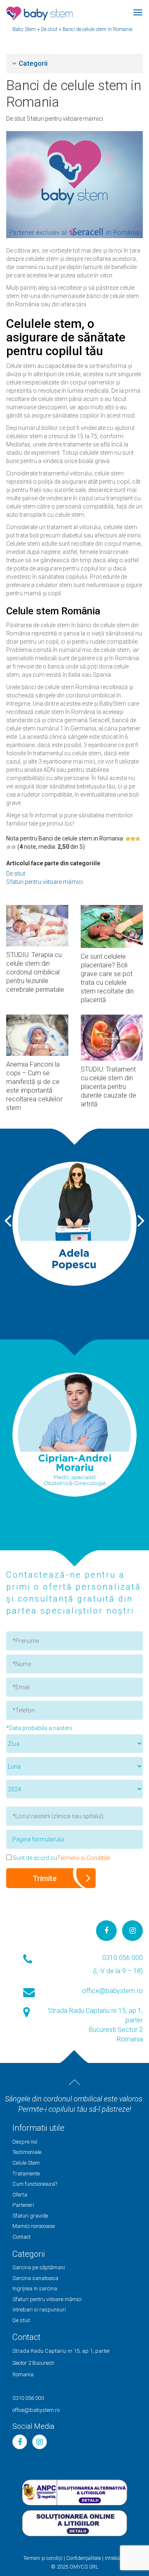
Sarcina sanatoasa (35, 2278)
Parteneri (23, 2205)
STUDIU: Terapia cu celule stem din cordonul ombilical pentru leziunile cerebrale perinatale (35, 972)
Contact (22, 2237)
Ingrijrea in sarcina (35, 2288)
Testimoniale (27, 2152)
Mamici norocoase (34, 2226)
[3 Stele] (138, 839)
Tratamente (26, 2174)
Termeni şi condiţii (43, 2558)
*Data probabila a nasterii (39, 1728)
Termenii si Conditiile (84, 1858)
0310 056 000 (123, 1958)
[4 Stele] (9, 847)
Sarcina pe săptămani (39, 2267)
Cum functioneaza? (35, 2184)
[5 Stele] (14, 847)
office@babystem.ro (112, 1991)
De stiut (16, 119)
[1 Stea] (128, 839)
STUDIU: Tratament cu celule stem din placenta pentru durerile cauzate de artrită (108, 1087)
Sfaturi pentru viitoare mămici (65, 119)
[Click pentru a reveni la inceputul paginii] (74, 2082)
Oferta (20, 2195)
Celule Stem (26, 2163)
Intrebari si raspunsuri (39, 2310)
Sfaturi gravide (30, 2216)
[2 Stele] (133, 839)
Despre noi (25, 2142)
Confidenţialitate (84, 2558)
